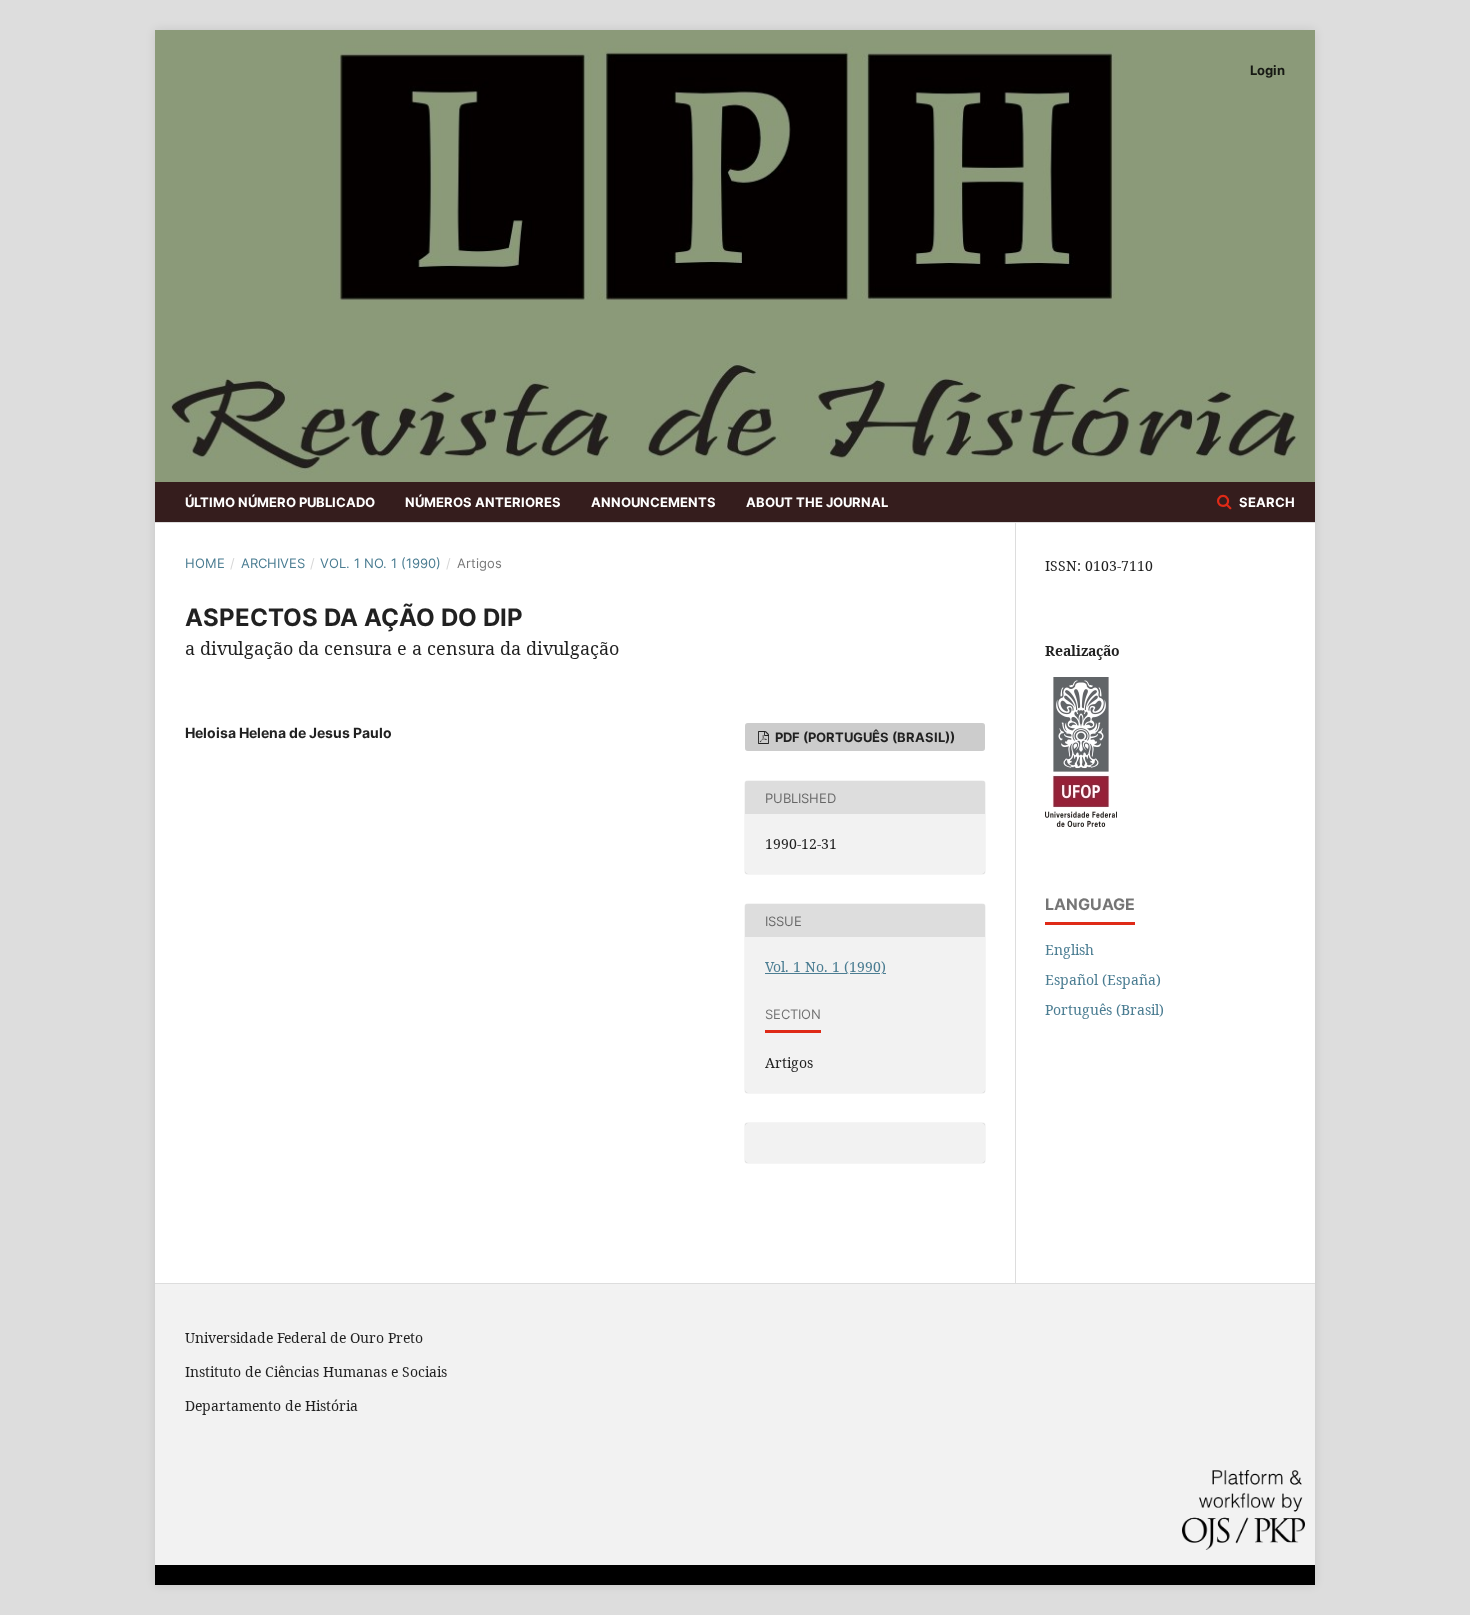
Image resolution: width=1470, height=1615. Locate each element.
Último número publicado (280, 502)
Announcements (653, 502)
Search (1265, 502)
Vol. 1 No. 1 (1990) (380, 563)
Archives (273, 563)
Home (205, 563)
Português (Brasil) (1104, 1009)
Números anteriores (483, 502)
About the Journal (817, 502)
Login (1267, 70)
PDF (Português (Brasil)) (863, 737)
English (1069, 949)
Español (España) (1103, 979)
